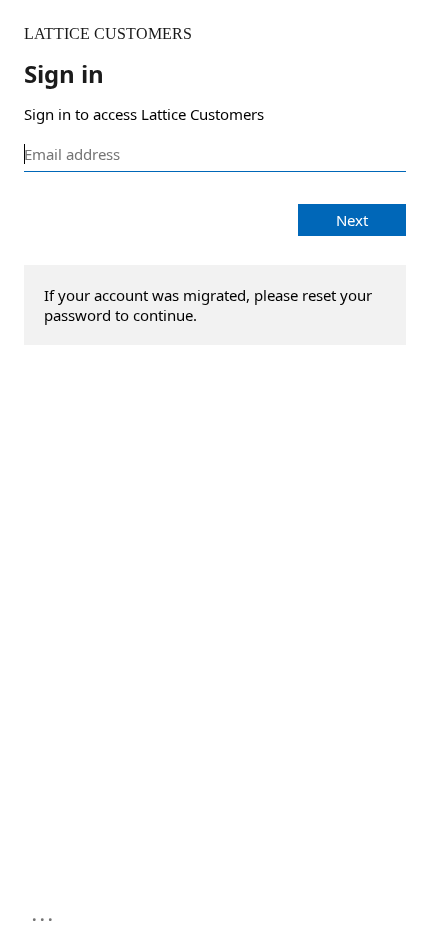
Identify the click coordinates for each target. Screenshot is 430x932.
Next (352, 220)
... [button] (44, 915)
